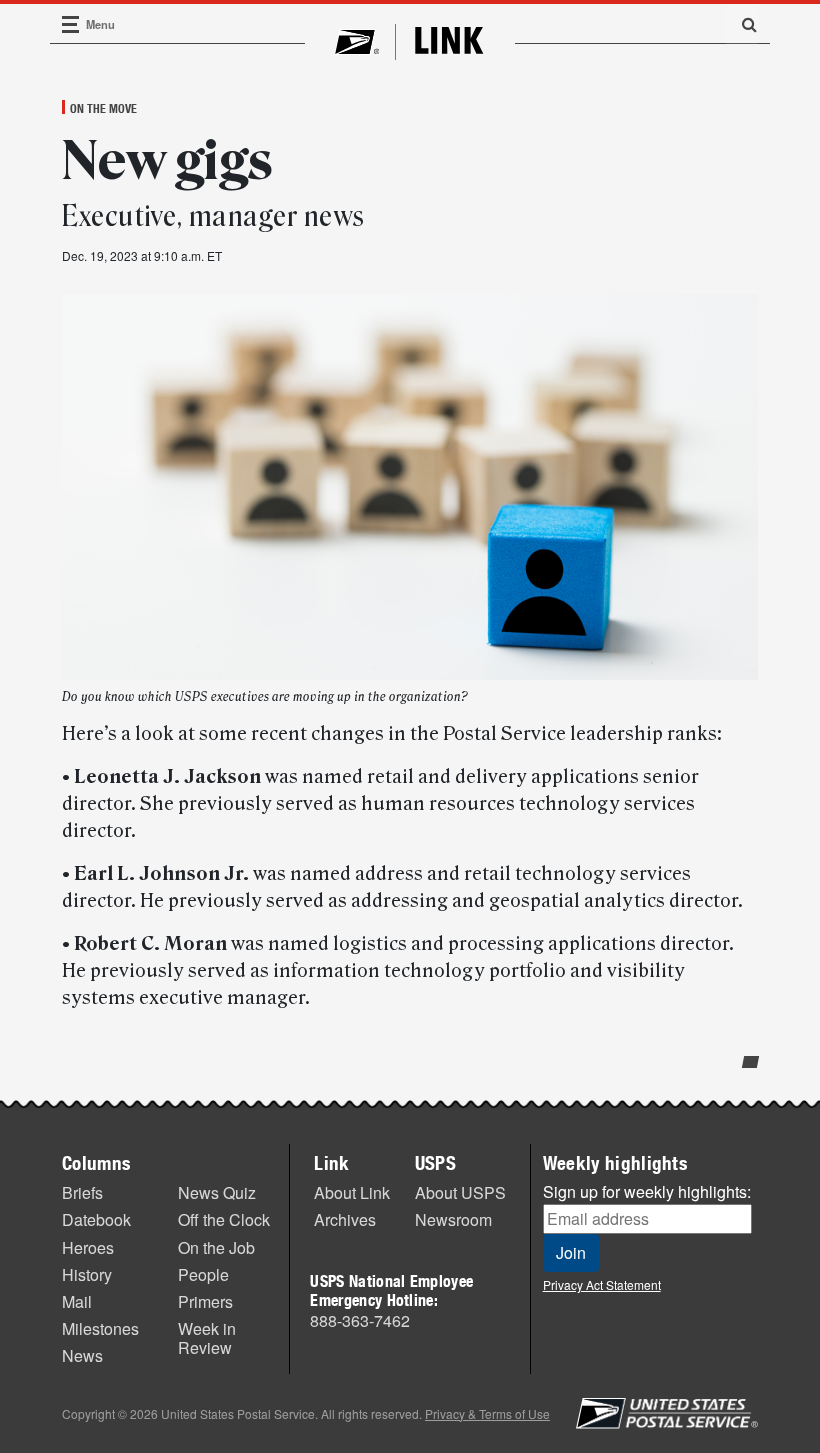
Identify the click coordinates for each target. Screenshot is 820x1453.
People (203, 1274)
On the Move (103, 108)
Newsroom (453, 1219)
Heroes (88, 1247)
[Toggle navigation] (71, 24)
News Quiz (217, 1192)
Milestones (100, 1328)
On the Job (216, 1247)
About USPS (460, 1192)
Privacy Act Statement (602, 1284)
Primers (205, 1301)
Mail (77, 1301)
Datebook (96, 1219)
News (82, 1355)
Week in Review (207, 1338)
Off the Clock (224, 1219)
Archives (345, 1219)
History (87, 1274)
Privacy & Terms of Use (487, 1413)
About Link (352, 1192)
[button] (742, 24)
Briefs (82, 1192)
